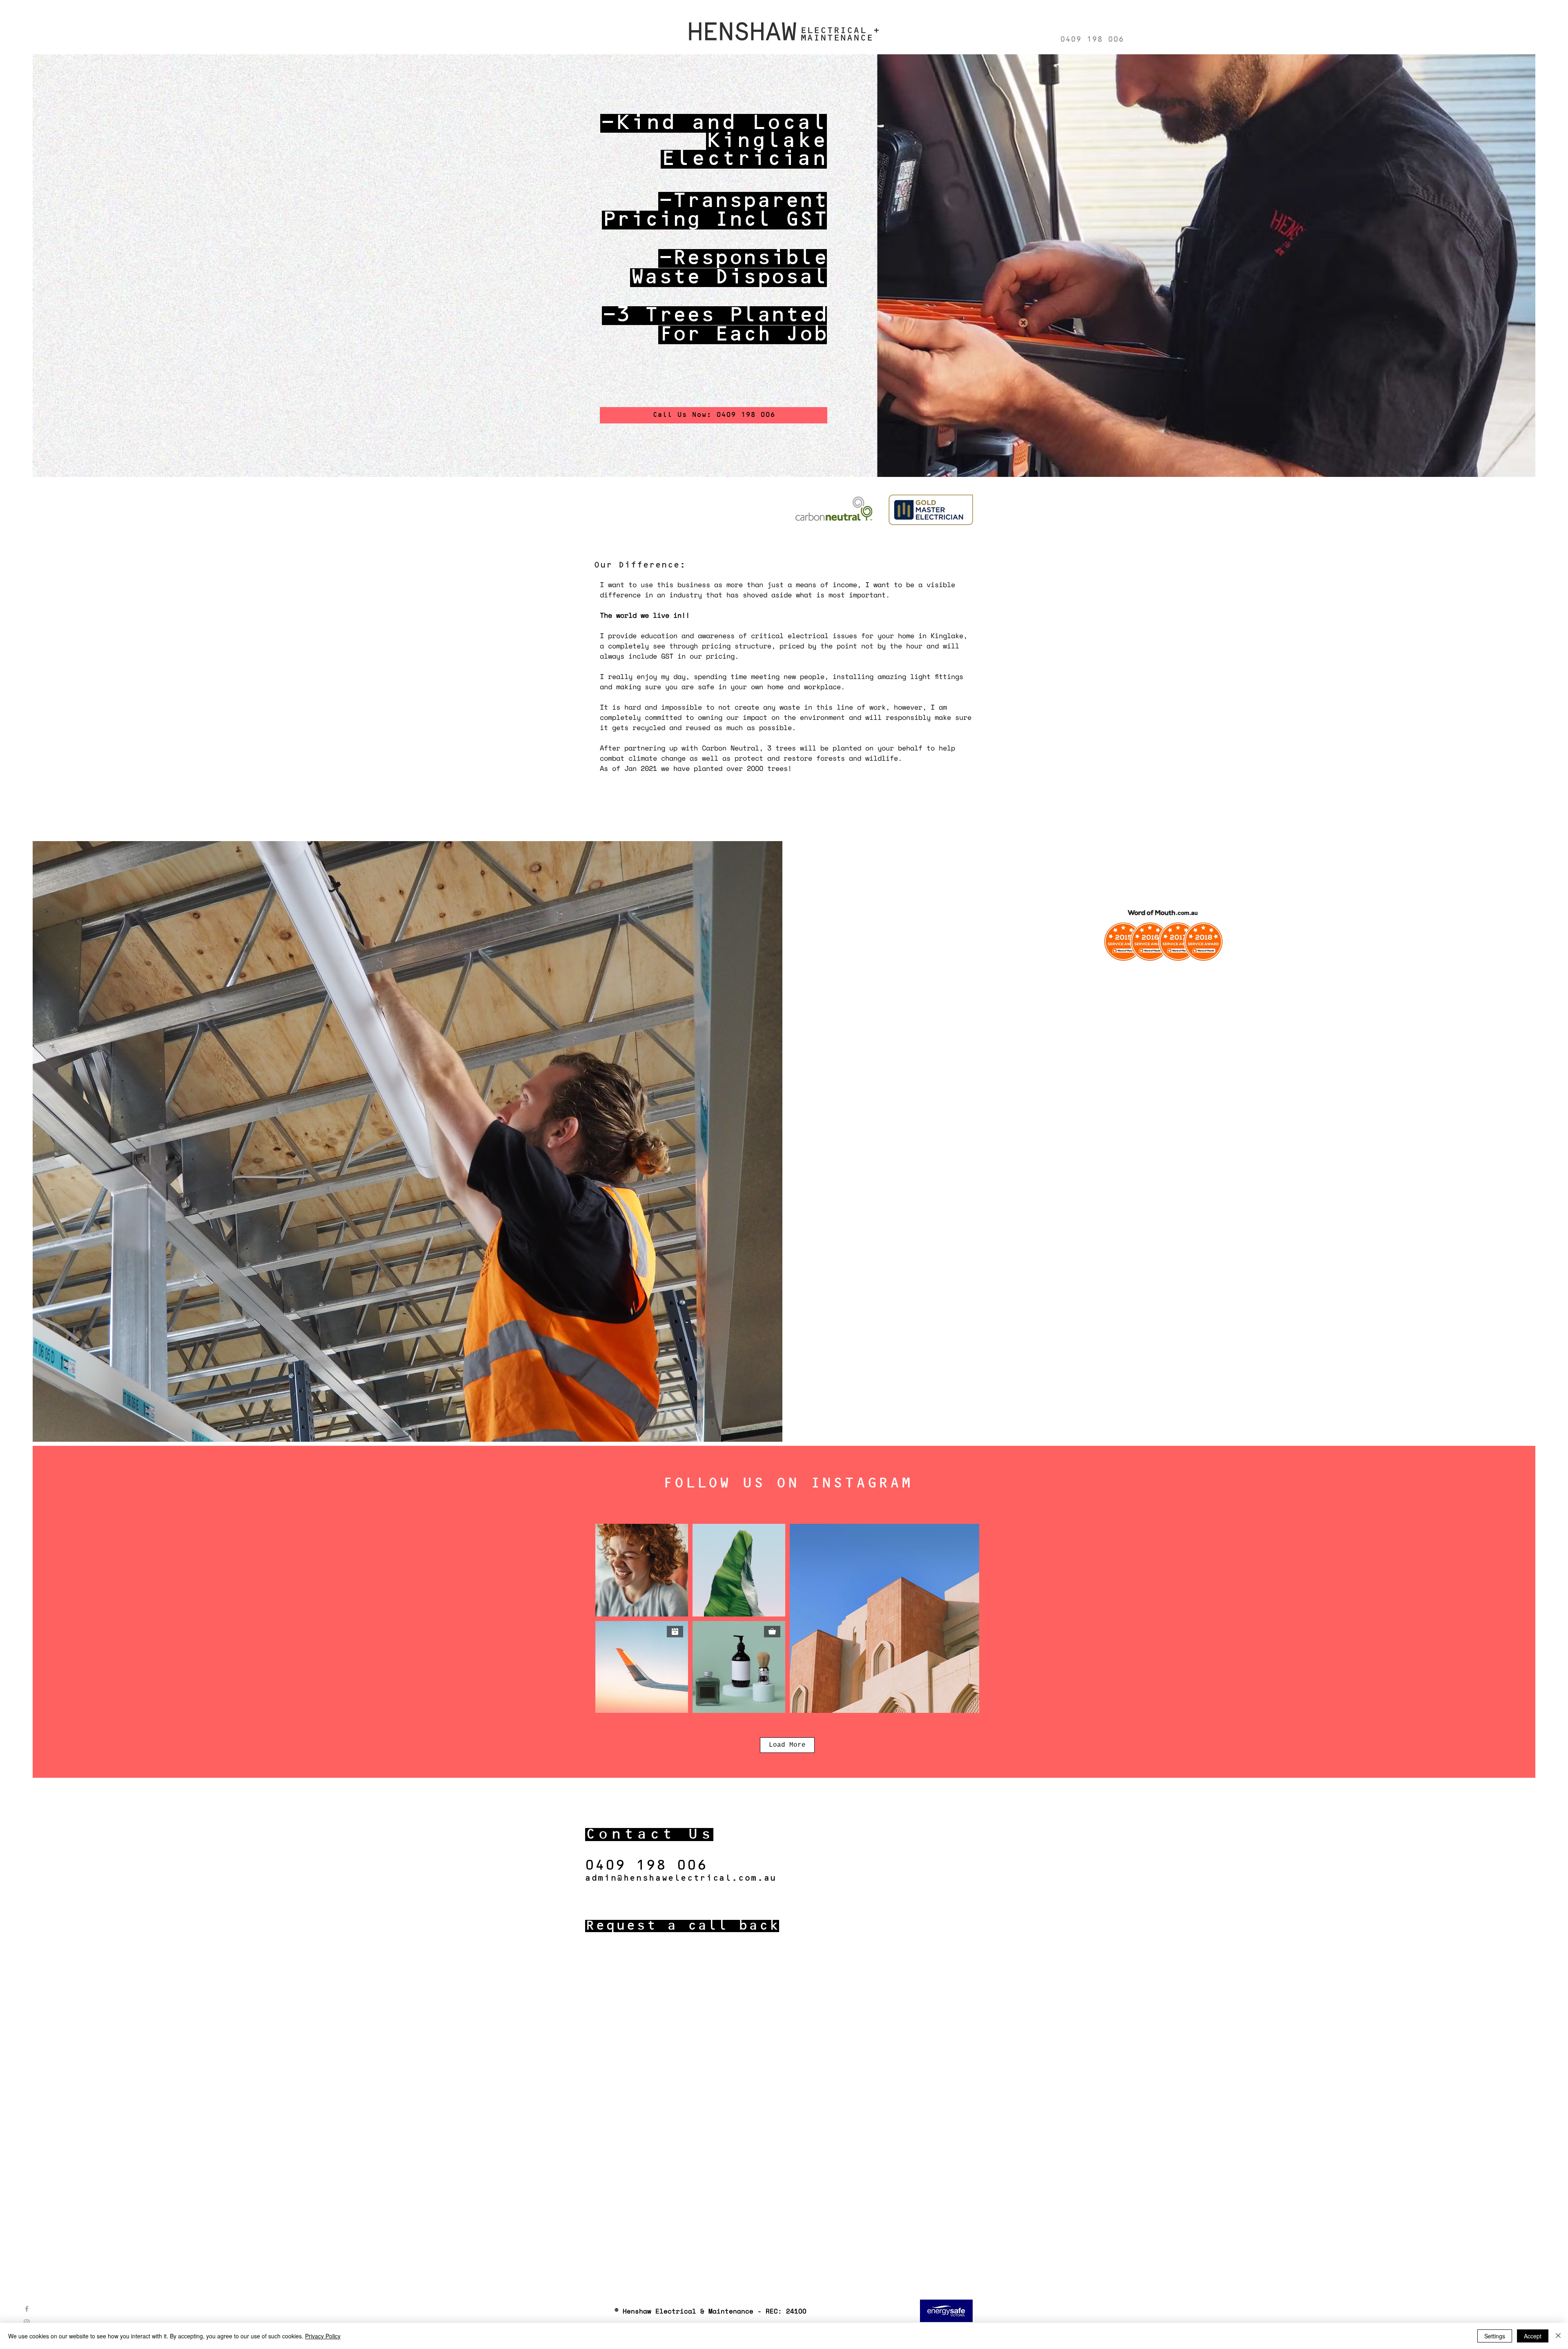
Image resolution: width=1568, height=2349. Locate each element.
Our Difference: (640, 565)
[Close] (1558, 2336)
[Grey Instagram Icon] (27, 2322)
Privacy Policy (323, 2336)
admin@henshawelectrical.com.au (680, 1878)
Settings (1495, 2336)
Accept (1533, 2336)
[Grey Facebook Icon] (27, 2309)
